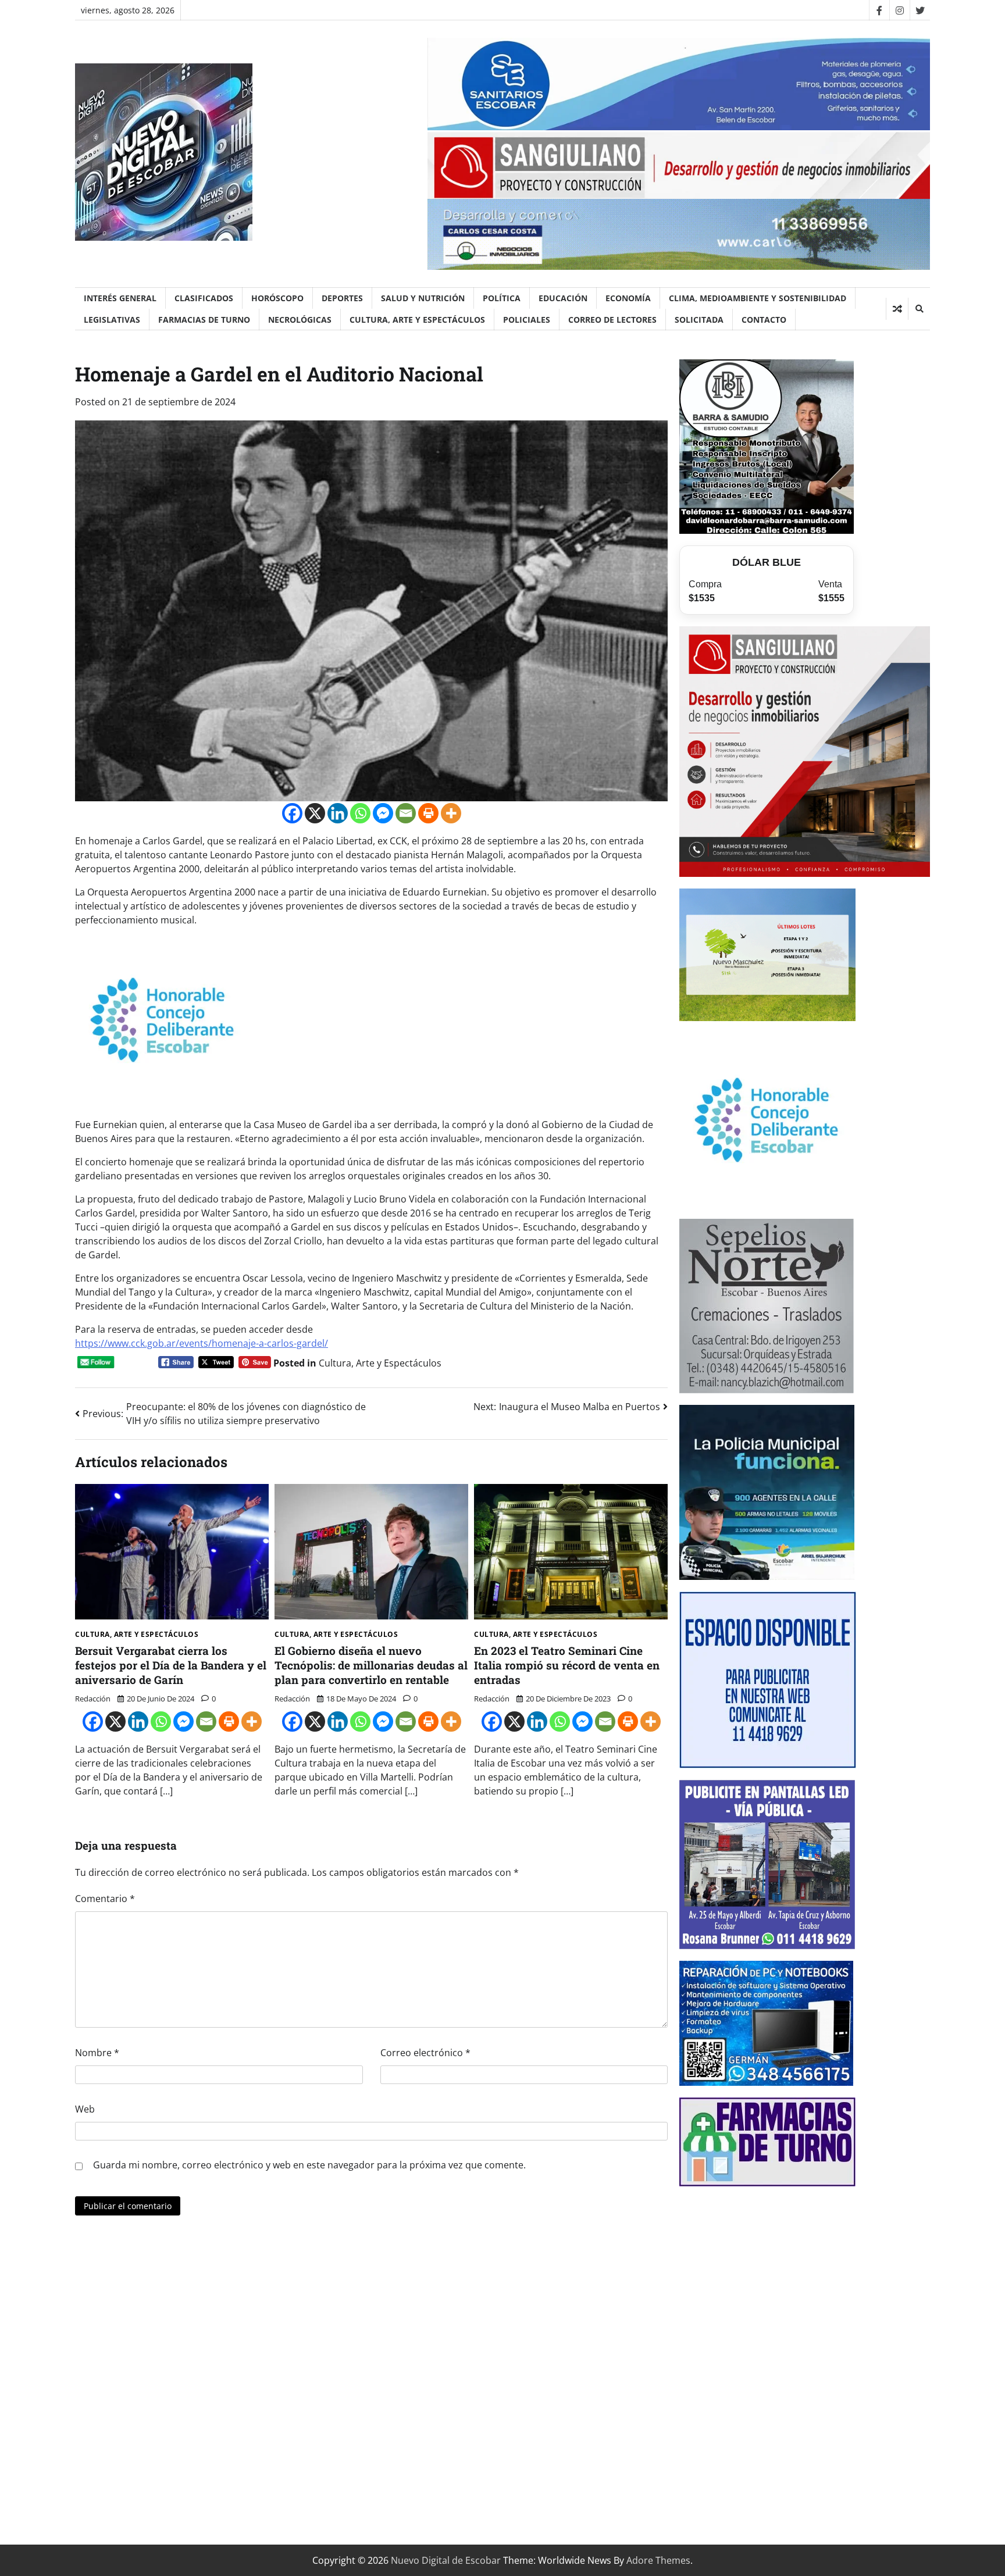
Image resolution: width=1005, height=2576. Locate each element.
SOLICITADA (699, 320)
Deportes (342, 298)
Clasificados (204, 298)
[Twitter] (920, 10)
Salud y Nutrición (423, 298)
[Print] (428, 813)
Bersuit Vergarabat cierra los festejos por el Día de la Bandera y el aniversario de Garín (171, 1665)
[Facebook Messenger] (383, 813)
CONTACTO (764, 320)
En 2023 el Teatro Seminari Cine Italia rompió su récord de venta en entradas (567, 1665)
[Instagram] (899, 10)
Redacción (93, 1699)
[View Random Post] (897, 309)
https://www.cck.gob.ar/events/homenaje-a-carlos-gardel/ (202, 1343)
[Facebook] (879, 10)
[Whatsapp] (360, 813)
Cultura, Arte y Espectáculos (417, 320)
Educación (563, 298)
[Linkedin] (338, 813)
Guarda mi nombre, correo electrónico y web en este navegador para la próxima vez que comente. (309, 2165)
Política (502, 298)
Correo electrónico (425, 2053)
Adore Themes (658, 2560)
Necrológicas (300, 320)
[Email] (406, 813)
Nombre (97, 2053)
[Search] (919, 309)
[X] (315, 813)
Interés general (120, 298)
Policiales (527, 320)
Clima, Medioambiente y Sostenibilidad (758, 298)
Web (85, 2109)
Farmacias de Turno (204, 320)
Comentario (105, 1899)
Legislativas (112, 320)
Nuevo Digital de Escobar (446, 2560)
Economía (628, 298)
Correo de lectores (612, 320)
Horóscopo (277, 298)
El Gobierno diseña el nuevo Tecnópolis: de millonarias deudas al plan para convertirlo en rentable (371, 1665)
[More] (451, 813)
